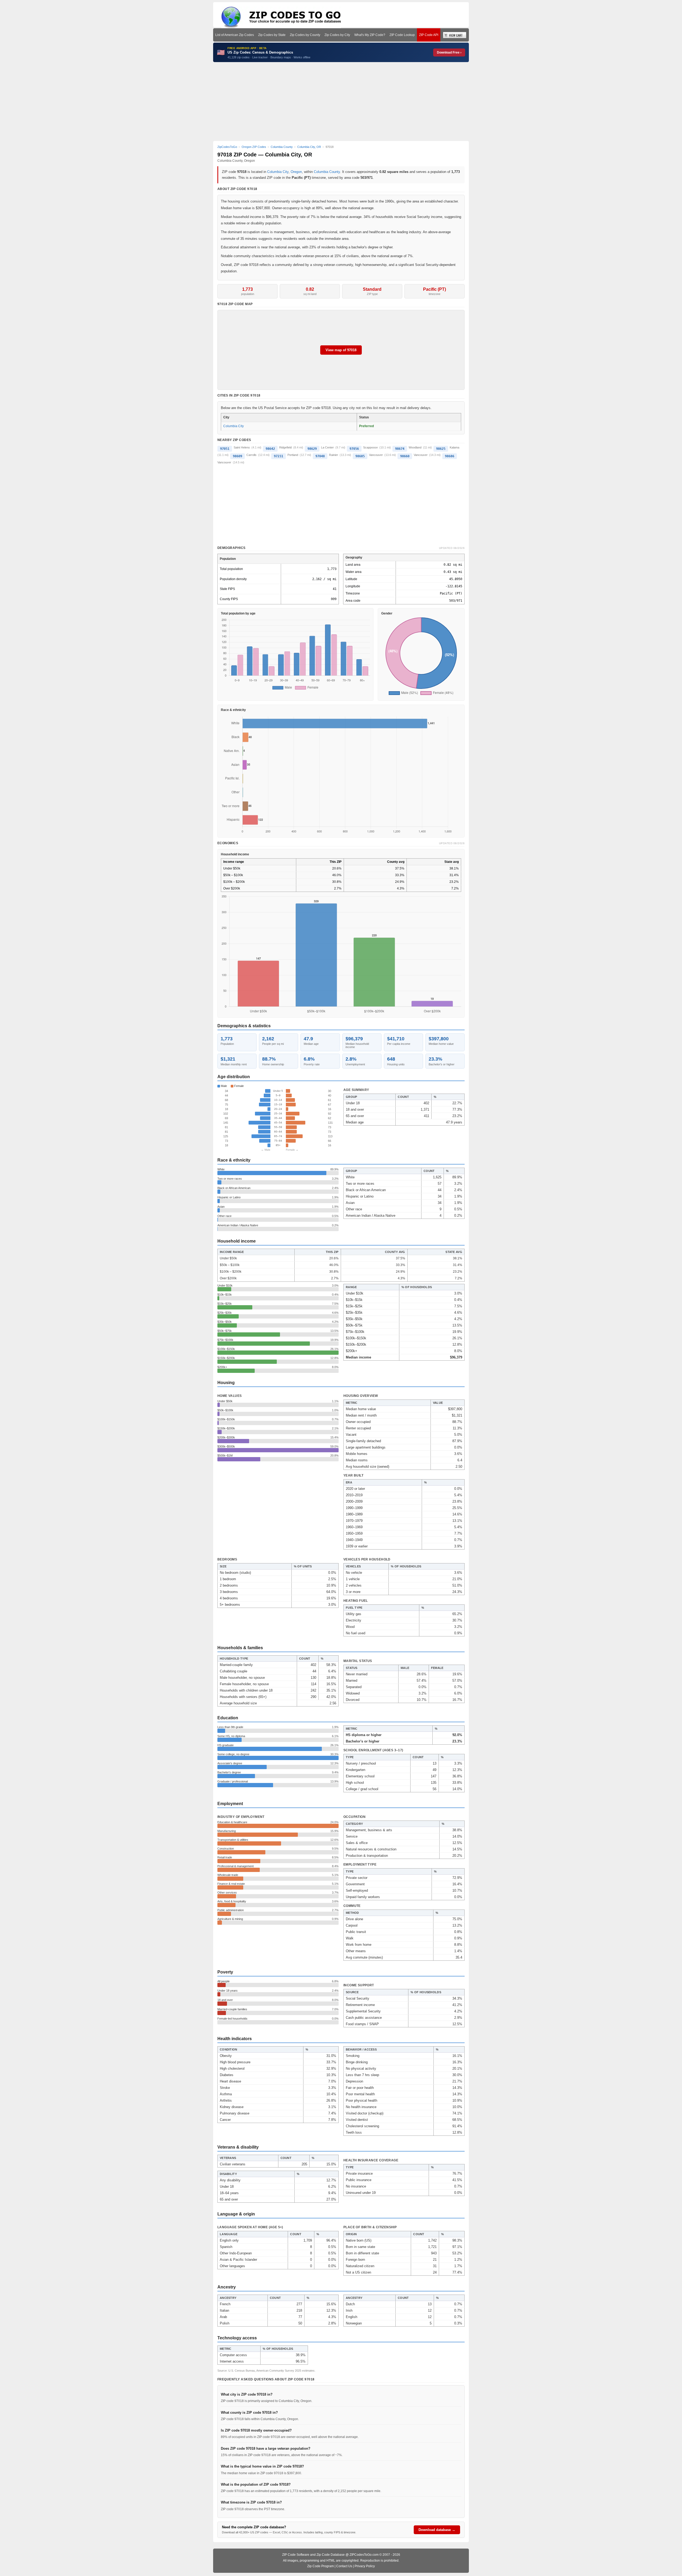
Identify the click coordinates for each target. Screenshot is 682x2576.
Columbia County (327, 172)
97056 (354, 449)
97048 (320, 456)
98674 (400, 449)
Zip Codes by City (337, 35)
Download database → (437, 2530)
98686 (450, 456)
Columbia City (278, 172)
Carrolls (251, 455)
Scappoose (370, 447)
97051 (225, 449)
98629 (312, 449)
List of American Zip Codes (235, 35)
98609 (238, 456)
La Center (327, 447)
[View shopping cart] (455, 35)
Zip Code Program (320, 2566)
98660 (405, 456)
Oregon (296, 172)
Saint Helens (242, 447)
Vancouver (376, 455)
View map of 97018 (341, 350)
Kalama (454, 447)
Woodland (415, 447)
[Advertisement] (341, 102)
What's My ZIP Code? (370, 35)
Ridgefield (285, 447)
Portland (293, 455)
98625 (441, 449)
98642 (270, 449)
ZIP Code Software (296, 2555)
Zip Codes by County (305, 35)
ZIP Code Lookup (402, 35)
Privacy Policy (365, 2566)
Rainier (334, 455)
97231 (279, 456)
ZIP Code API (429, 35)
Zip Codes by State (272, 35)
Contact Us (344, 2566)
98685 (360, 456)
